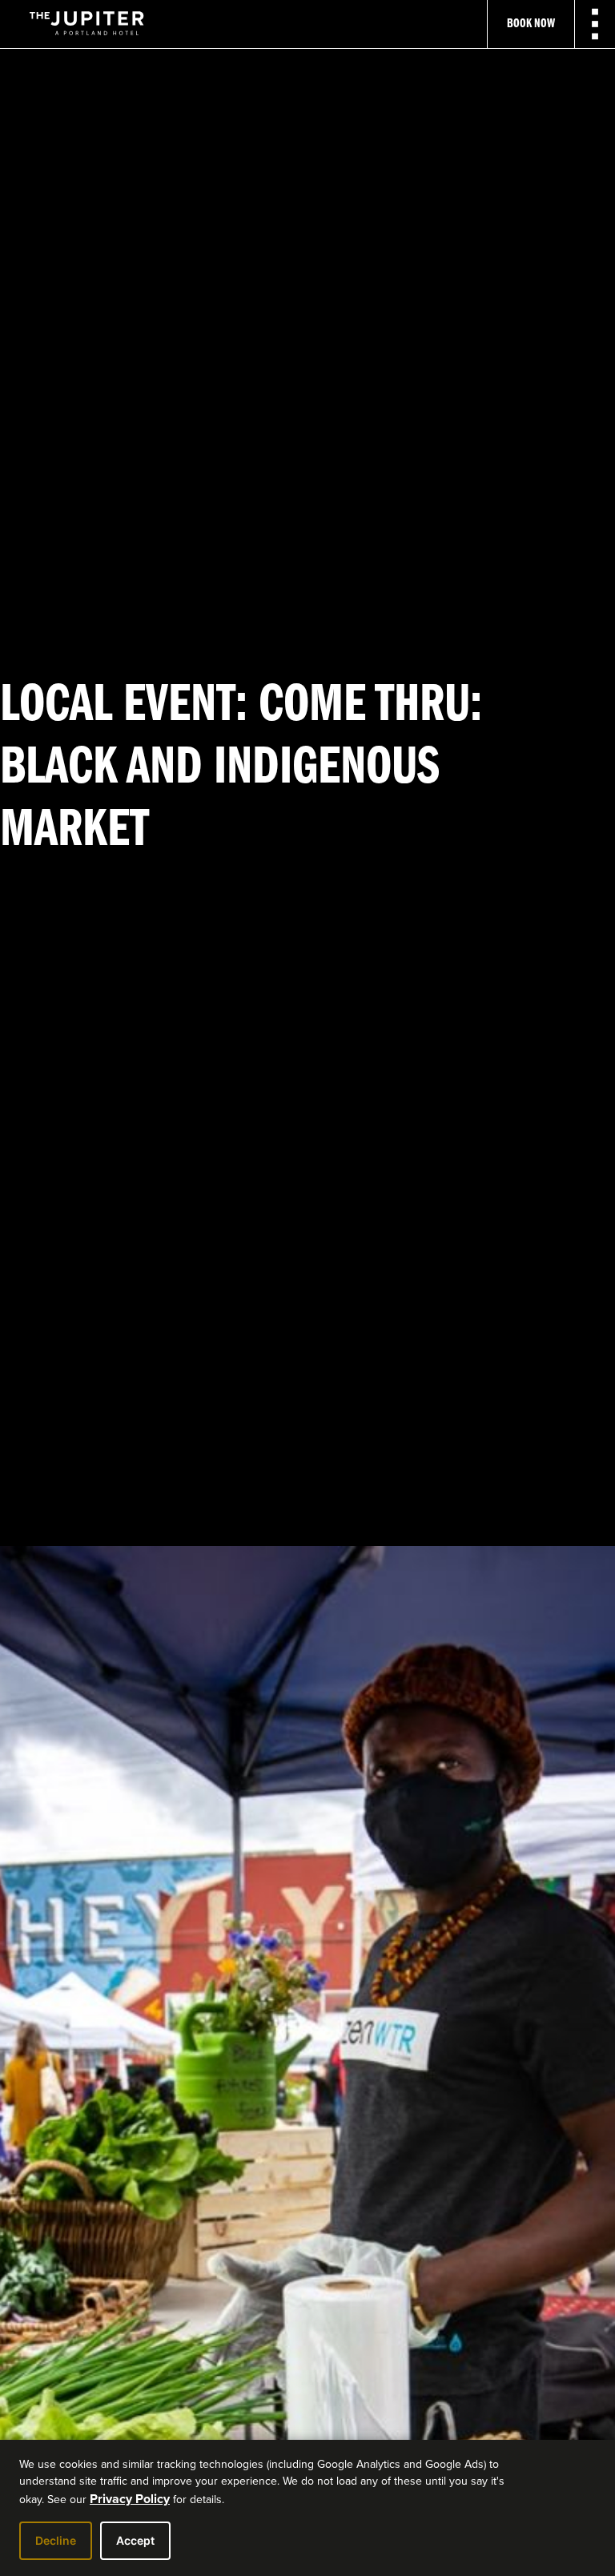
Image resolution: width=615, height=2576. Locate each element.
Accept (135, 2540)
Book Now (531, 24)
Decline (56, 2540)
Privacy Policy (130, 2499)
